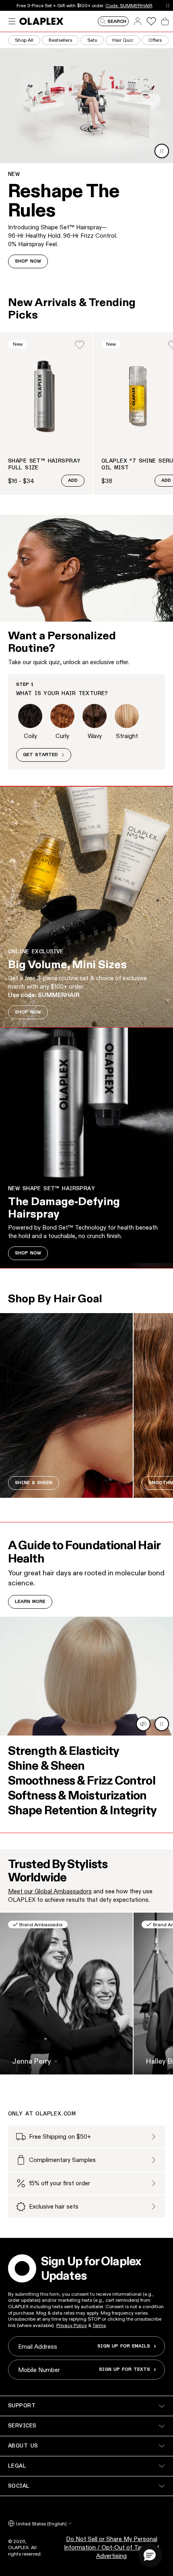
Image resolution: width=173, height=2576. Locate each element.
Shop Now (111, 5)
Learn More (30, 1602)
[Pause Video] (162, 151)
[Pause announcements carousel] (168, 5)
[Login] (80, 345)
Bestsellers (60, 40)
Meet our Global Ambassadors (50, 1891)
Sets (92, 40)
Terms (99, 2325)
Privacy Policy (72, 2325)
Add (73, 481)
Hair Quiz (123, 40)
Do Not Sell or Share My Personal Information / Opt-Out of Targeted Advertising (111, 2547)
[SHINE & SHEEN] (66, 1405)
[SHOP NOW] (86, 907)
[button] (150, 2555)
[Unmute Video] (143, 1724)
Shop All (24, 40)
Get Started (40, 755)
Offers (155, 40)
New (18, 344)
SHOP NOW (28, 261)
